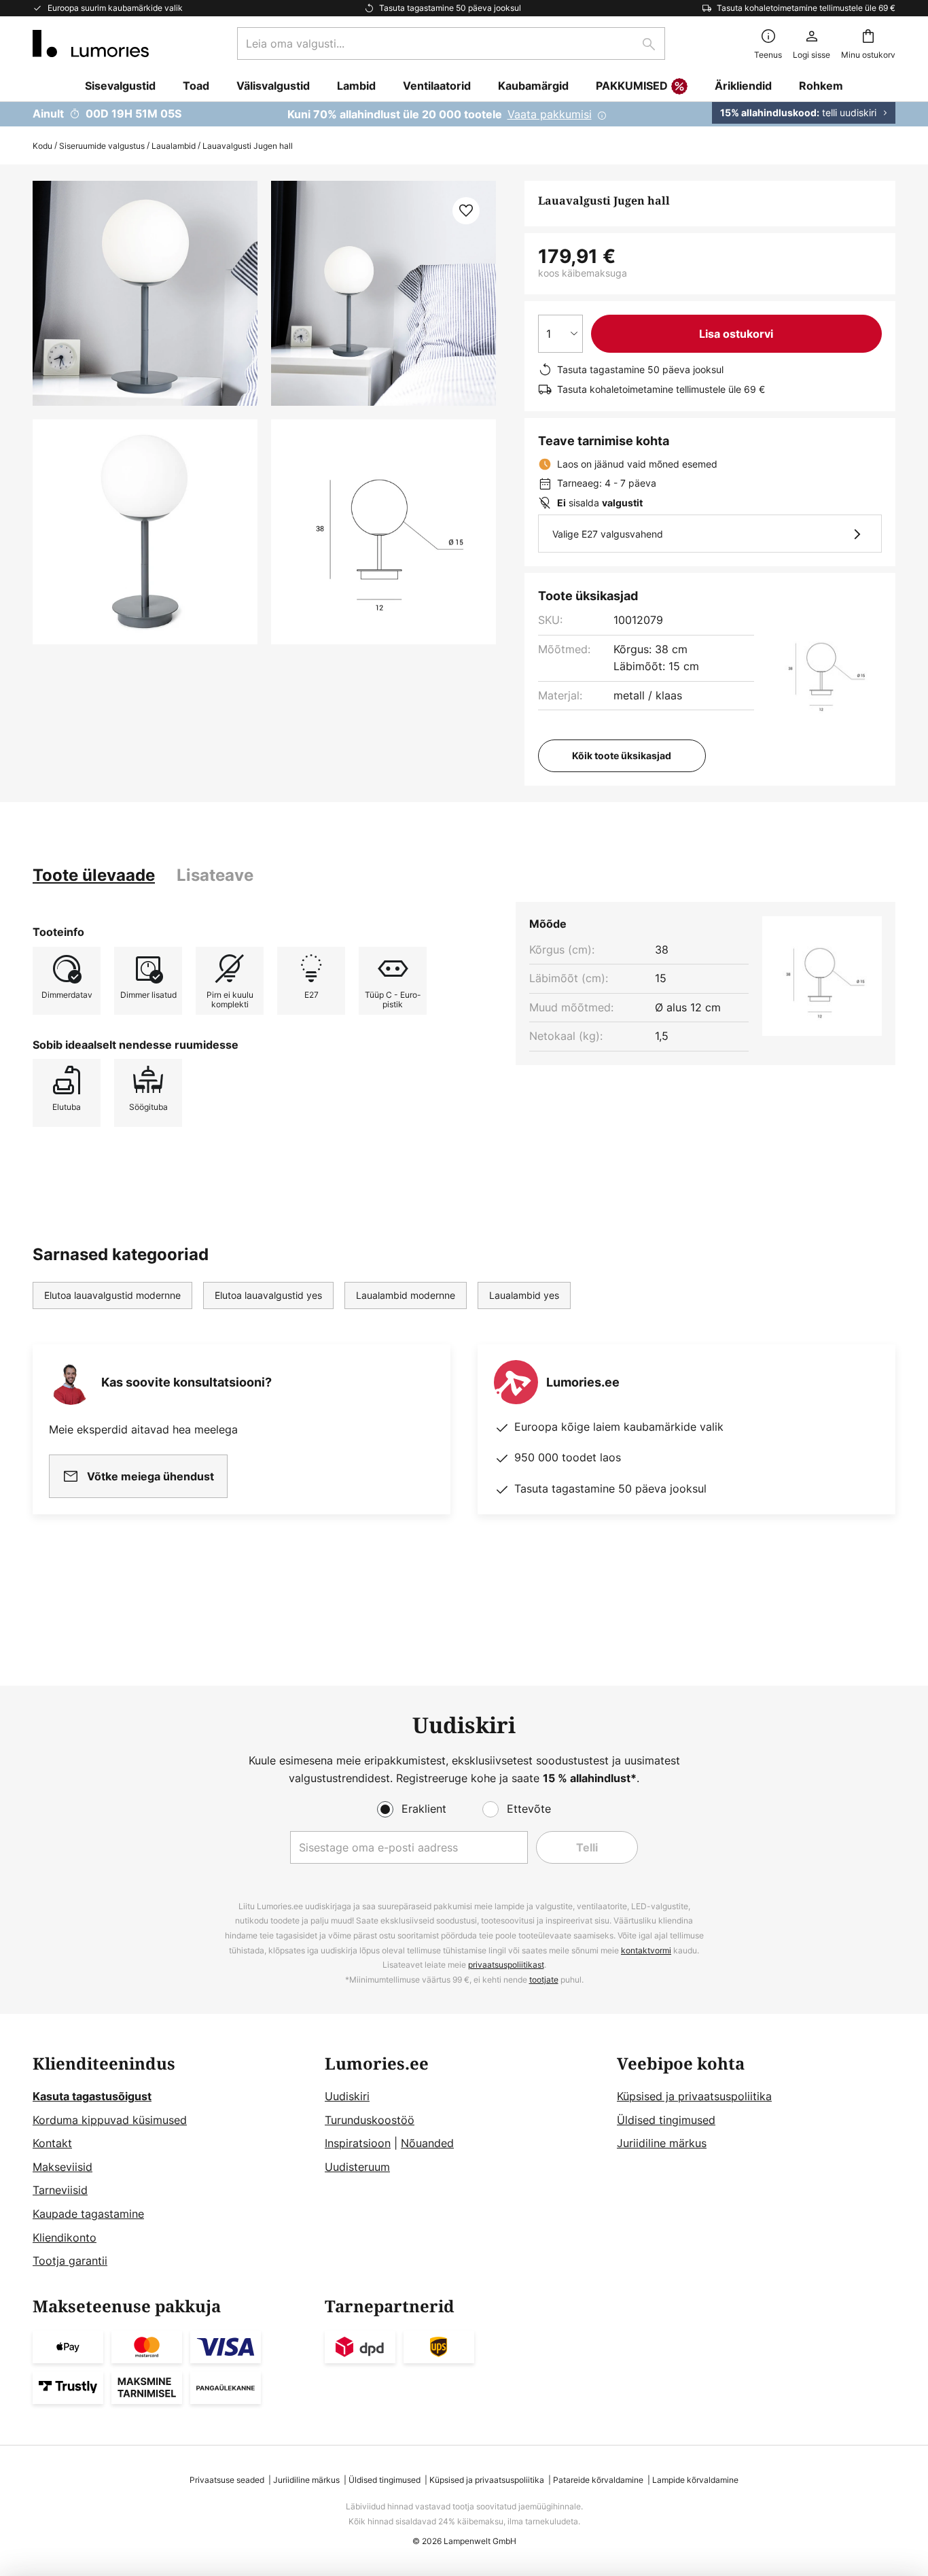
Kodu (42, 146)
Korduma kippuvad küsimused (110, 2120)
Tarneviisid (60, 2190)
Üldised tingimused (666, 2120)
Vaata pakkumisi (550, 114)
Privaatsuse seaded (227, 2480)
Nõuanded (427, 2143)
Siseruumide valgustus (102, 146)
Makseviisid (63, 2167)
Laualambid (174, 146)
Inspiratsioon (358, 2143)
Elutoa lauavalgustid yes (268, 1295)
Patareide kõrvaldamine (598, 2480)
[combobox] (451, 43)
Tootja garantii (70, 2261)
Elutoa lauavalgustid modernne (112, 1295)
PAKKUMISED (632, 86)
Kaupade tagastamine (88, 2214)
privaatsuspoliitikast (506, 1965)
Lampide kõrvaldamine (695, 2480)
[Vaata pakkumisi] (464, 114)
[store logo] (91, 43)
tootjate (544, 1980)
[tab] (94, 875)
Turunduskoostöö (370, 2120)
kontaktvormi (646, 1950)
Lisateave (215, 875)
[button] (145, 532)
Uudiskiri (347, 2096)
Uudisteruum (357, 2167)
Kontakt (52, 2143)
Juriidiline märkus (662, 2143)
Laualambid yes (524, 1295)
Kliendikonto (65, 2238)
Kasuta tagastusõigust (92, 2096)
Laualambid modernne (406, 1295)
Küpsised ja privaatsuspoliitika (694, 2096)
